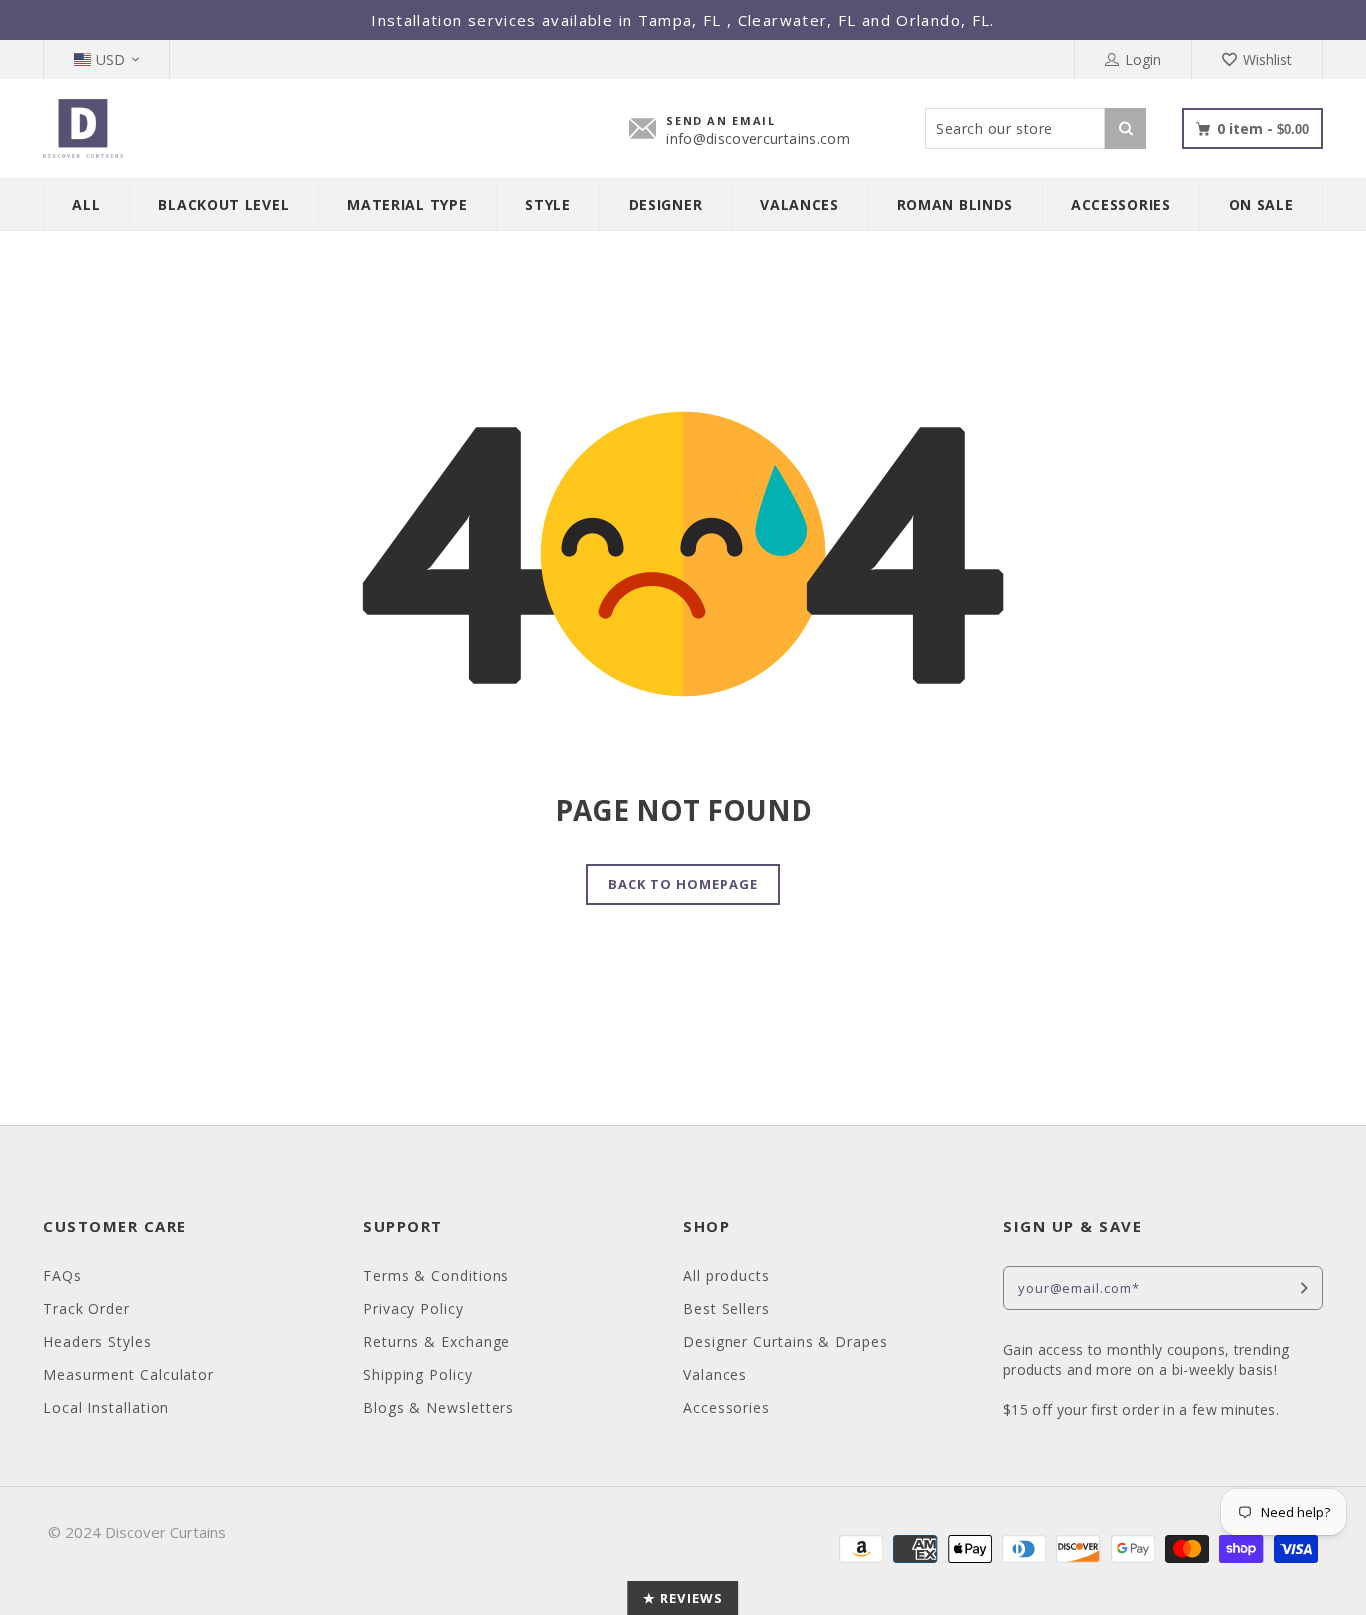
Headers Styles (97, 1341)
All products (726, 1275)
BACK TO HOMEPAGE (683, 884)
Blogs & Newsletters (438, 1407)
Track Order (86, 1308)
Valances (715, 1374)
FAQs (62, 1275)
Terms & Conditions (436, 1275)
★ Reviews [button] (682, 1598)
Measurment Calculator (128, 1374)
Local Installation (106, 1407)
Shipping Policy (418, 1374)
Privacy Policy (413, 1308)
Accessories (726, 1407)
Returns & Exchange (436, 1341)
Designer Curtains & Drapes (785, 1341)
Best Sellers (726, 1308)
